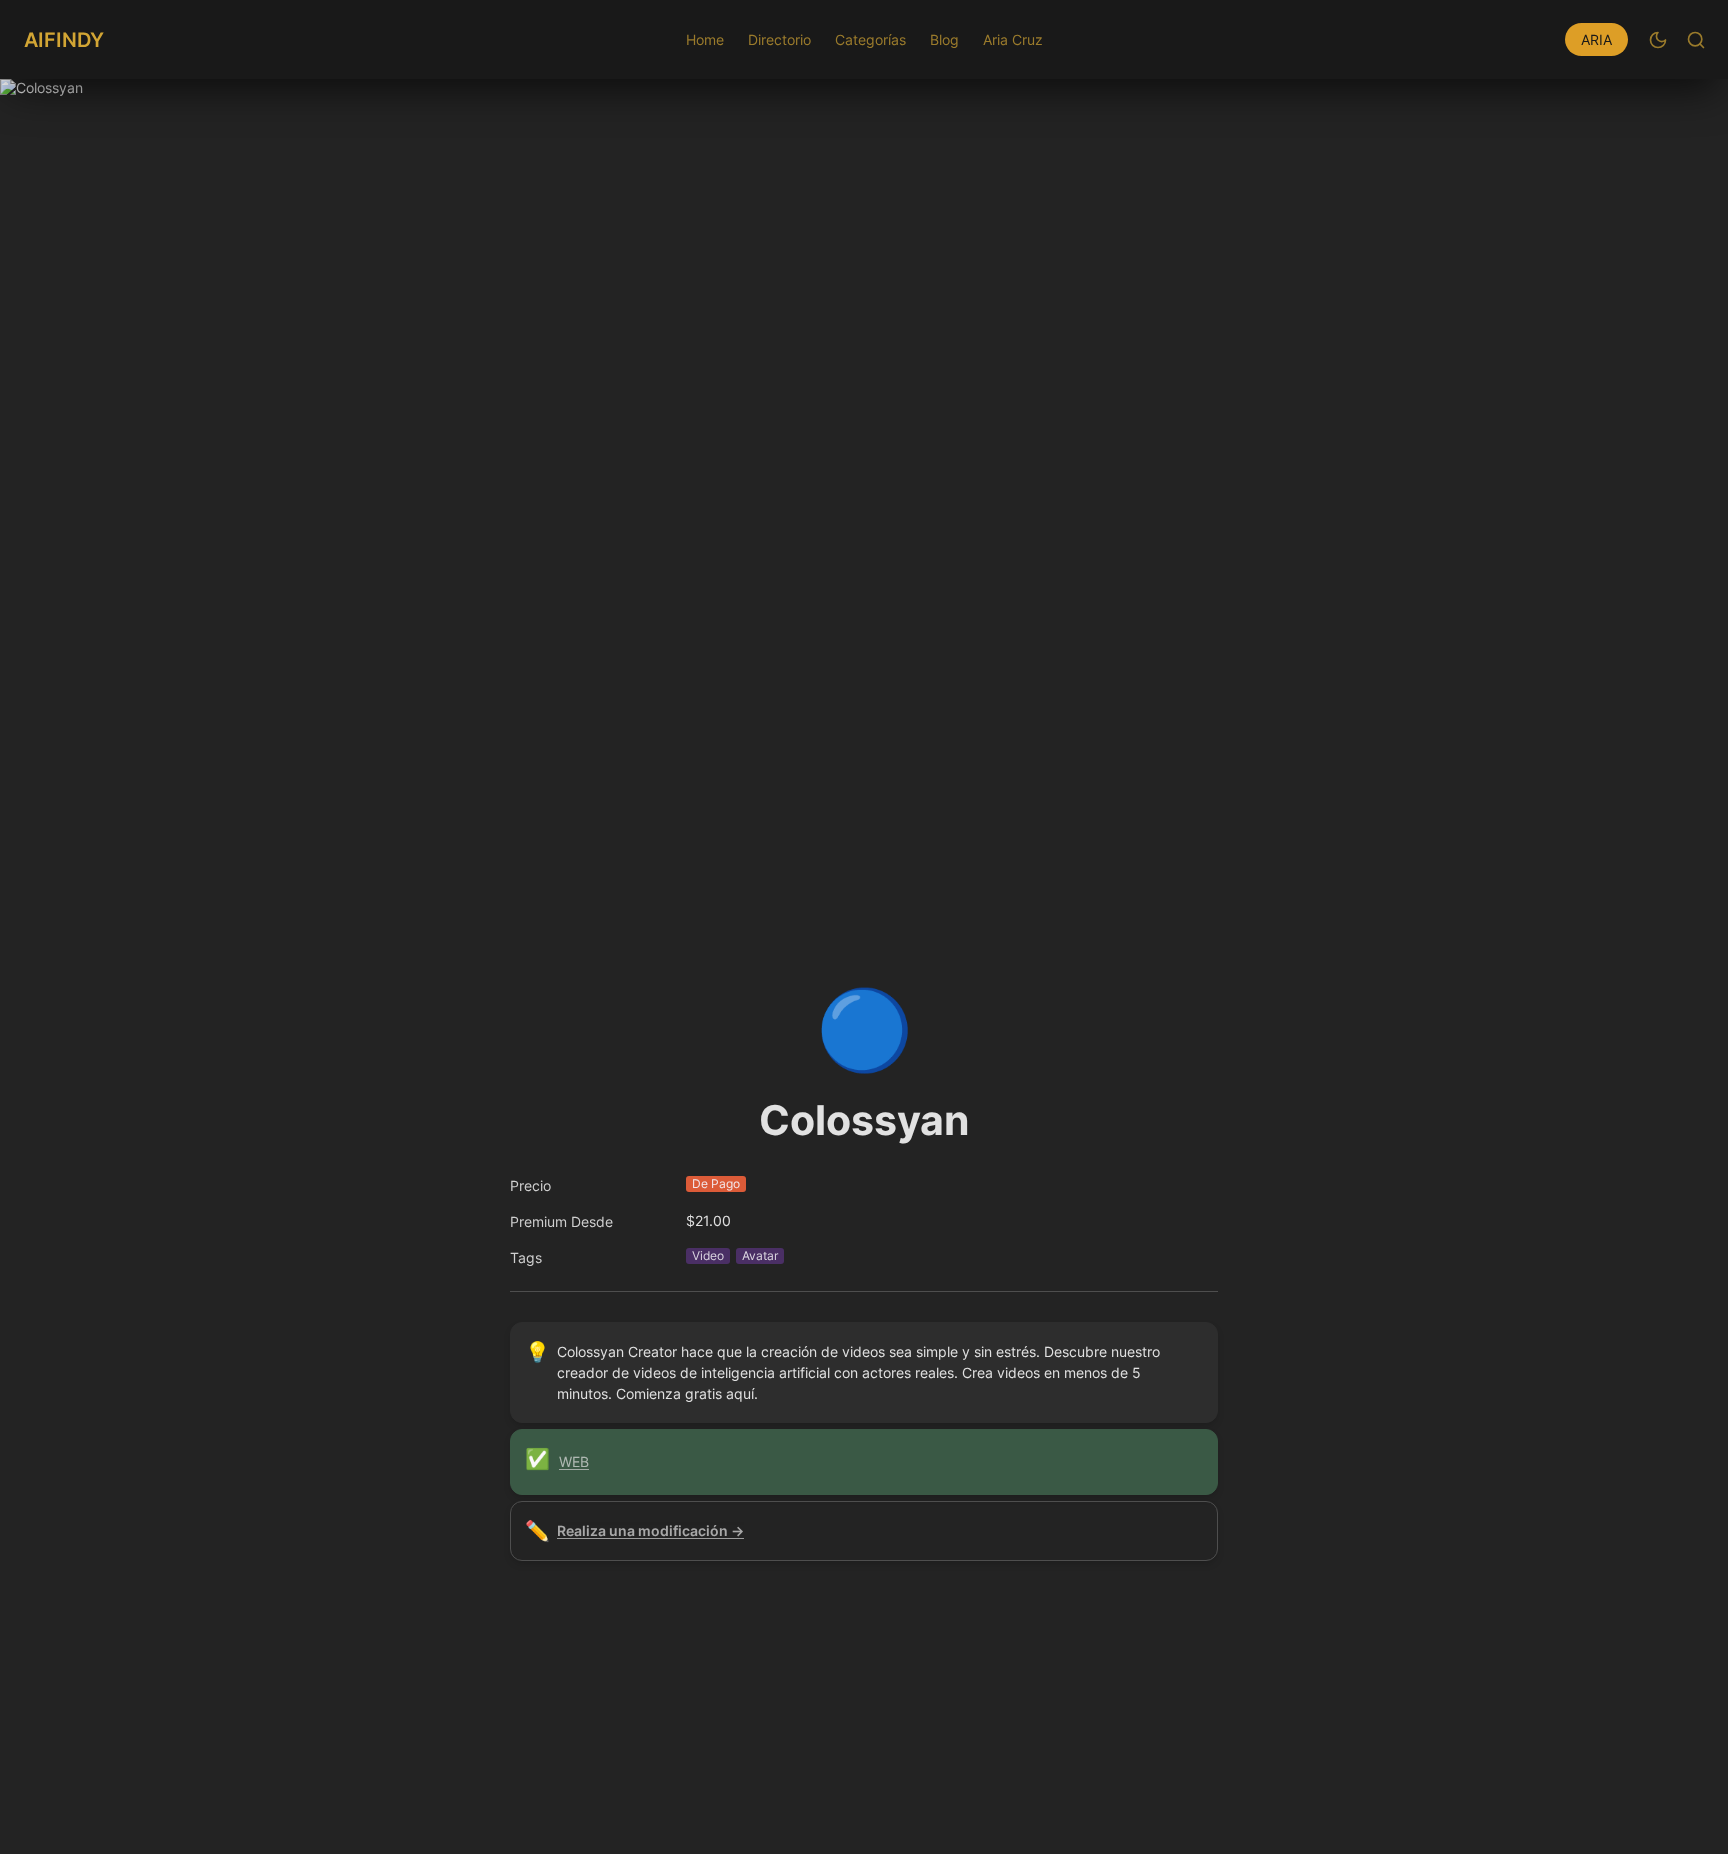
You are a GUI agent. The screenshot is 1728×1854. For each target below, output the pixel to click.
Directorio (779, 39)
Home (705, 39)
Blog (944, 39)
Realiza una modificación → (650, 1530)
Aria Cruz (1013, 39)
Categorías (870, 39)
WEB (574, 1461)
